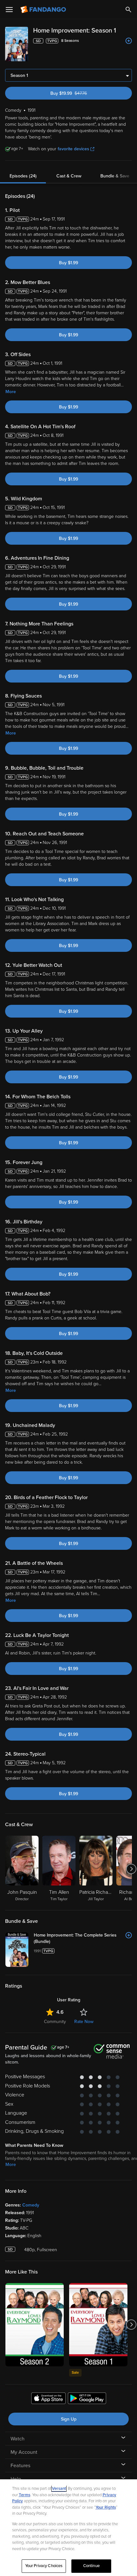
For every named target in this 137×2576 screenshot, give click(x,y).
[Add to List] (129, 41)
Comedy (31, 2205)
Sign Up (69, 2419)
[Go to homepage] (44, 10)
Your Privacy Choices (44, 2566)
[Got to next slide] (131, 1869)
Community (55, 2022)
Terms (25, 2495)
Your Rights (106, 2507)
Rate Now (84, 2022)
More (11, 392)
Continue (91, 2566)
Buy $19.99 (79, 93)
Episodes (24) (23, 176)
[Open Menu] (9, 10)
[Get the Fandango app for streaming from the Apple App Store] (48, 2399)
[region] (68, 2528)
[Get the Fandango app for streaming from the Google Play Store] (87, 2399)
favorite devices (73, 149)
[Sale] (98, 2325)
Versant (59, 2489)
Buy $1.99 (68, 263)
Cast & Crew (69, 176)
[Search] (128, 10)
